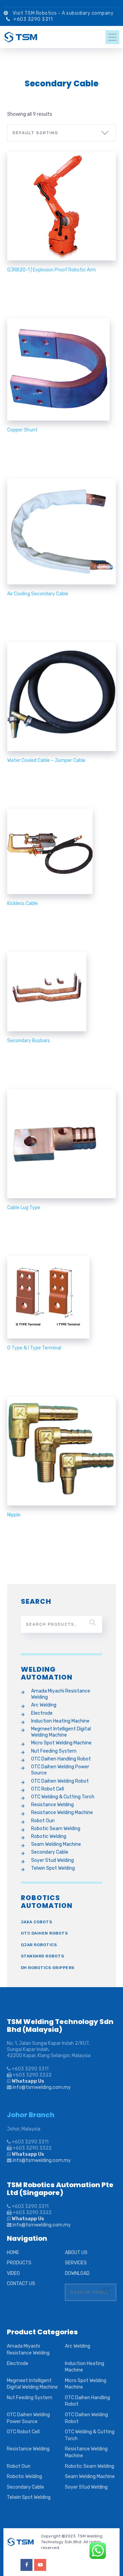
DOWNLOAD (77, 2273)
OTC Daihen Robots (44, 1933)
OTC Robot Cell (47, 1789)
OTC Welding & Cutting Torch (63, 1797)
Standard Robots (43, 1956)
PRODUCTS (19, 2263)
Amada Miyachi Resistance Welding (61, 1694)
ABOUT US (76, 2253)
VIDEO (13, 2273)
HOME (13, 2253)
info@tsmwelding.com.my (42, 2087)
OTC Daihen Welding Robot (60, 1781)
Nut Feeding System (54, 1751)
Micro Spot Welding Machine (61, 1743)
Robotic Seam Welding (56, 1829)
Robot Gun (43, 1821)
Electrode (42, 1713)
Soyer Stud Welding (52, 1860)
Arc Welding (44, 1705)
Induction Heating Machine (60, 1721)
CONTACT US (21, 2284)
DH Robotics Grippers (48, 1968)
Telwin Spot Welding (53, 1868)
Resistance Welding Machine (62, 1813)
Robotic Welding (49, 1836)
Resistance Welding (52, 1805)
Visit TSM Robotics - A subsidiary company (64, 13)
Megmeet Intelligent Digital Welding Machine (61, 1732)
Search (93, 1623)
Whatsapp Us (28, 2081)
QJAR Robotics (39, 1945)
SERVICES (76, 2263)
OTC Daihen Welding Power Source (60, 1770)
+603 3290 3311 (33, 19)
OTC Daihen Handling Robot (61, 1759)
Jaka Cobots (37, 1922)
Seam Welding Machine (56, 1844)
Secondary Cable (50, 1852)
